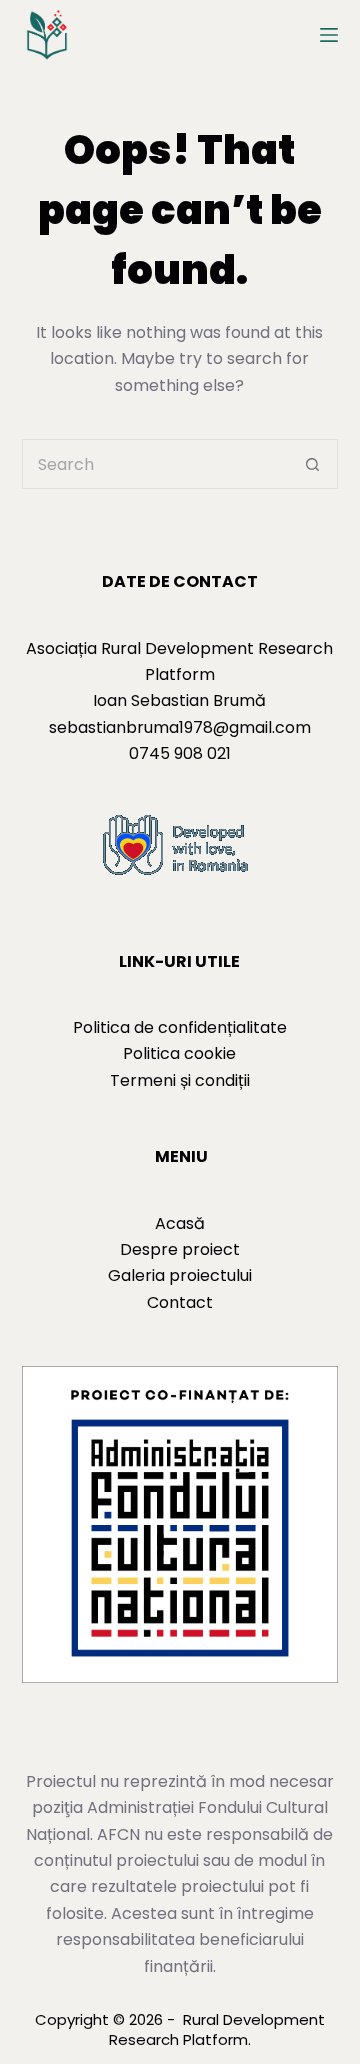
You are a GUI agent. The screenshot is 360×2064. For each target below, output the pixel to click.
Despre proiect (180, 1249)
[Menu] (329, 35)
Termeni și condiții (180, 1080)
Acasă (180, 1223)
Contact (180, 1302)
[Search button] (313, 464)
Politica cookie (179, 1053)
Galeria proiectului (180, 1275)
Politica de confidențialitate (180, 1027)
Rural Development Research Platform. (217, 2029)
